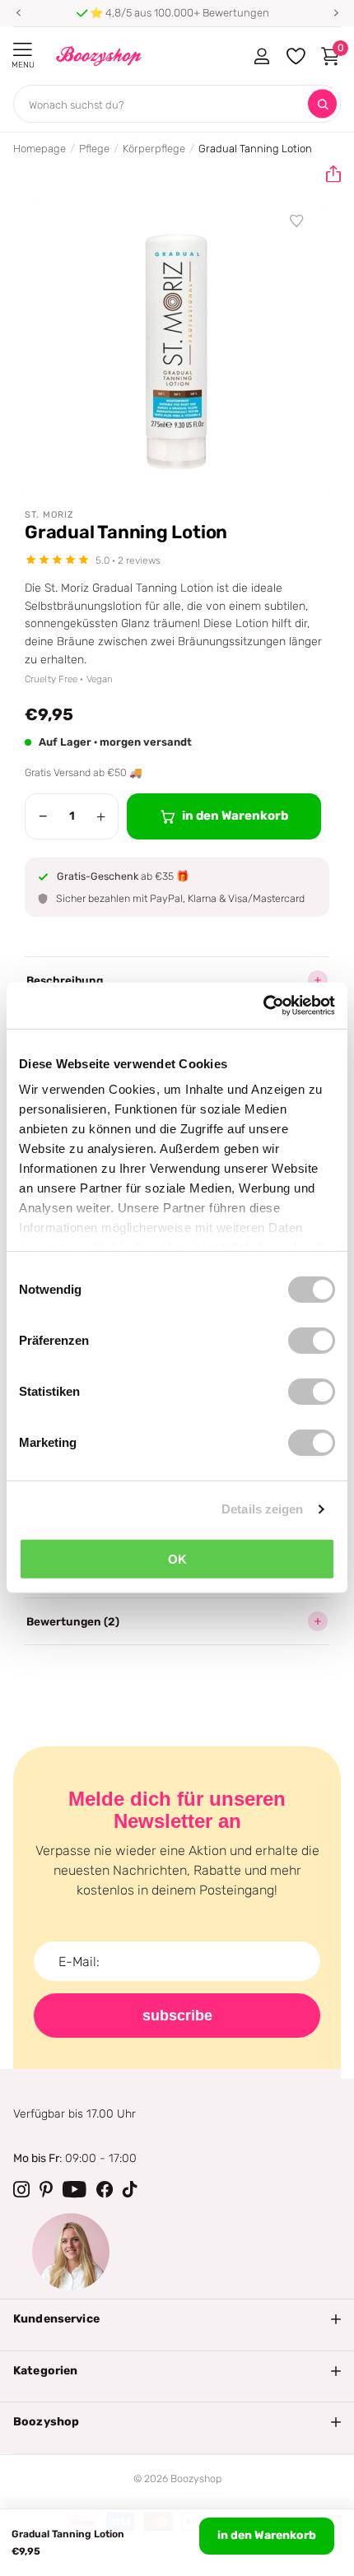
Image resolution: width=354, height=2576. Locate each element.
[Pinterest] (46, 2189)
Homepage (40, 149)
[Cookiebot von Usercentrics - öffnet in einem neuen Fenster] (263, 1006)
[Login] (261, 56)
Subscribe (177, 2016)
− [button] (43, 816)
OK (177, 1558)
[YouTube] (75, 2189)
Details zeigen (262, 1509)
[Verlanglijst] (297, 221)
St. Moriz (49, 515)
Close (177, 2319)
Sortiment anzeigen (23, 50)
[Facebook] (105, 2189)
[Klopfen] (130, 2189)
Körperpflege (154, 149)
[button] (18, 13)
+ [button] (101, 816)
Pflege (94, 149)
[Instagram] (21, 2189)
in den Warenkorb (267, 2535)
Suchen (322, 104)
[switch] (312, 1340)
